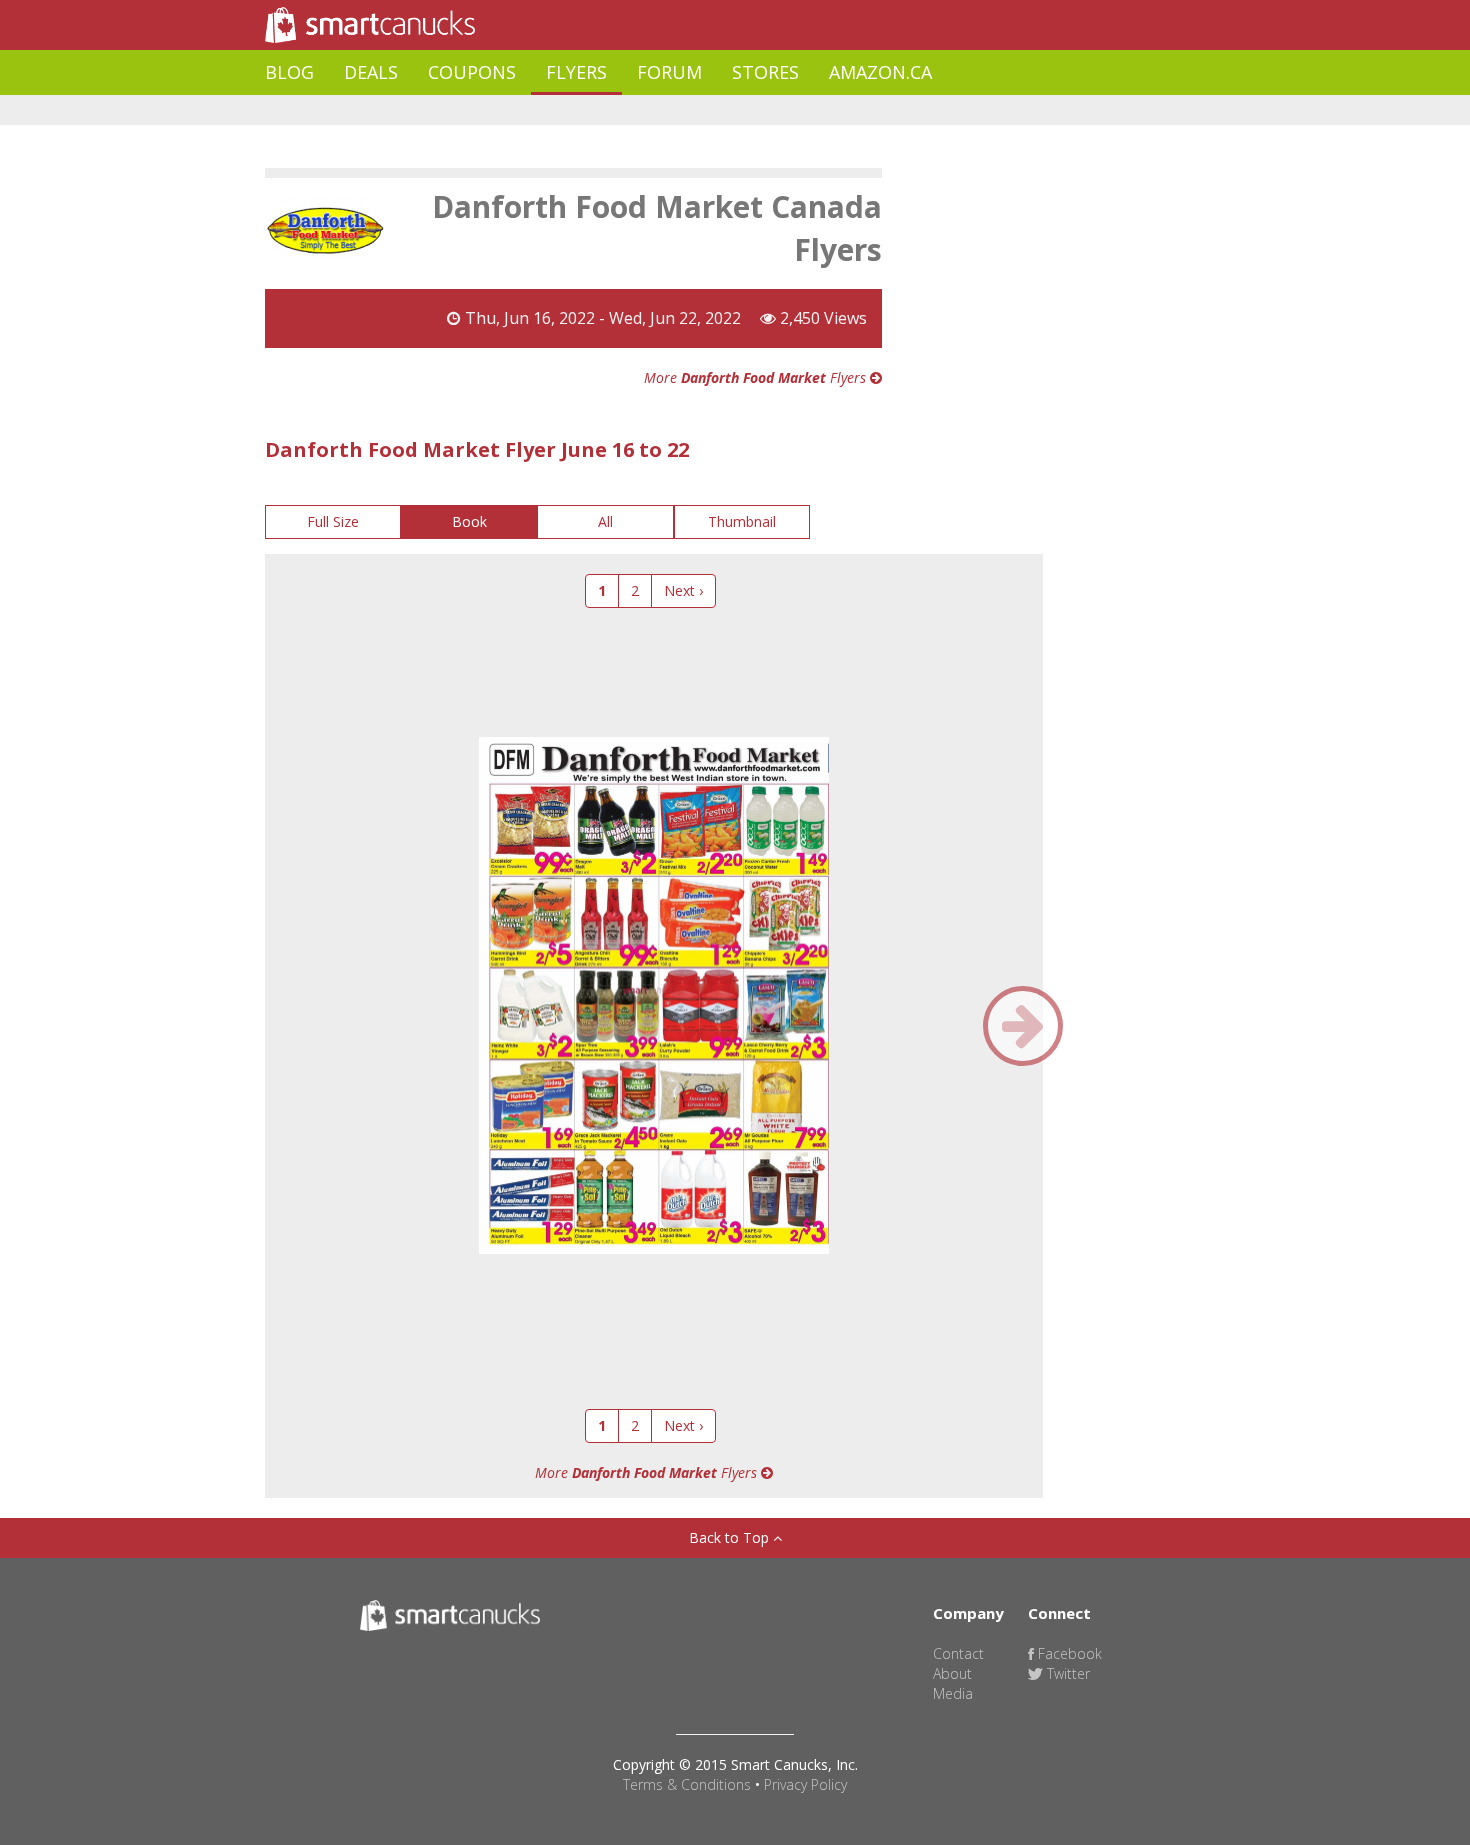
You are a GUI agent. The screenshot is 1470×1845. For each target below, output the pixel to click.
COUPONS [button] (472, 72)
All (605, 521)
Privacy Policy (805, 1784)
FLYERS (576, 72)
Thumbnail (742, 521)
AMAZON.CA (880, 72)
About (952, 1673)
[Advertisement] (629, 110)
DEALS (371, 72)
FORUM (669, 72)
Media (953, 1693)
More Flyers (757, 377)
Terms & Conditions (687, 1784)
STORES (765, 72)
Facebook (1068, 1653)
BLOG (289, 72)
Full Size (333, 521)
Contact (958, 1653)
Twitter (1066, 1673)
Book (469, 521)
